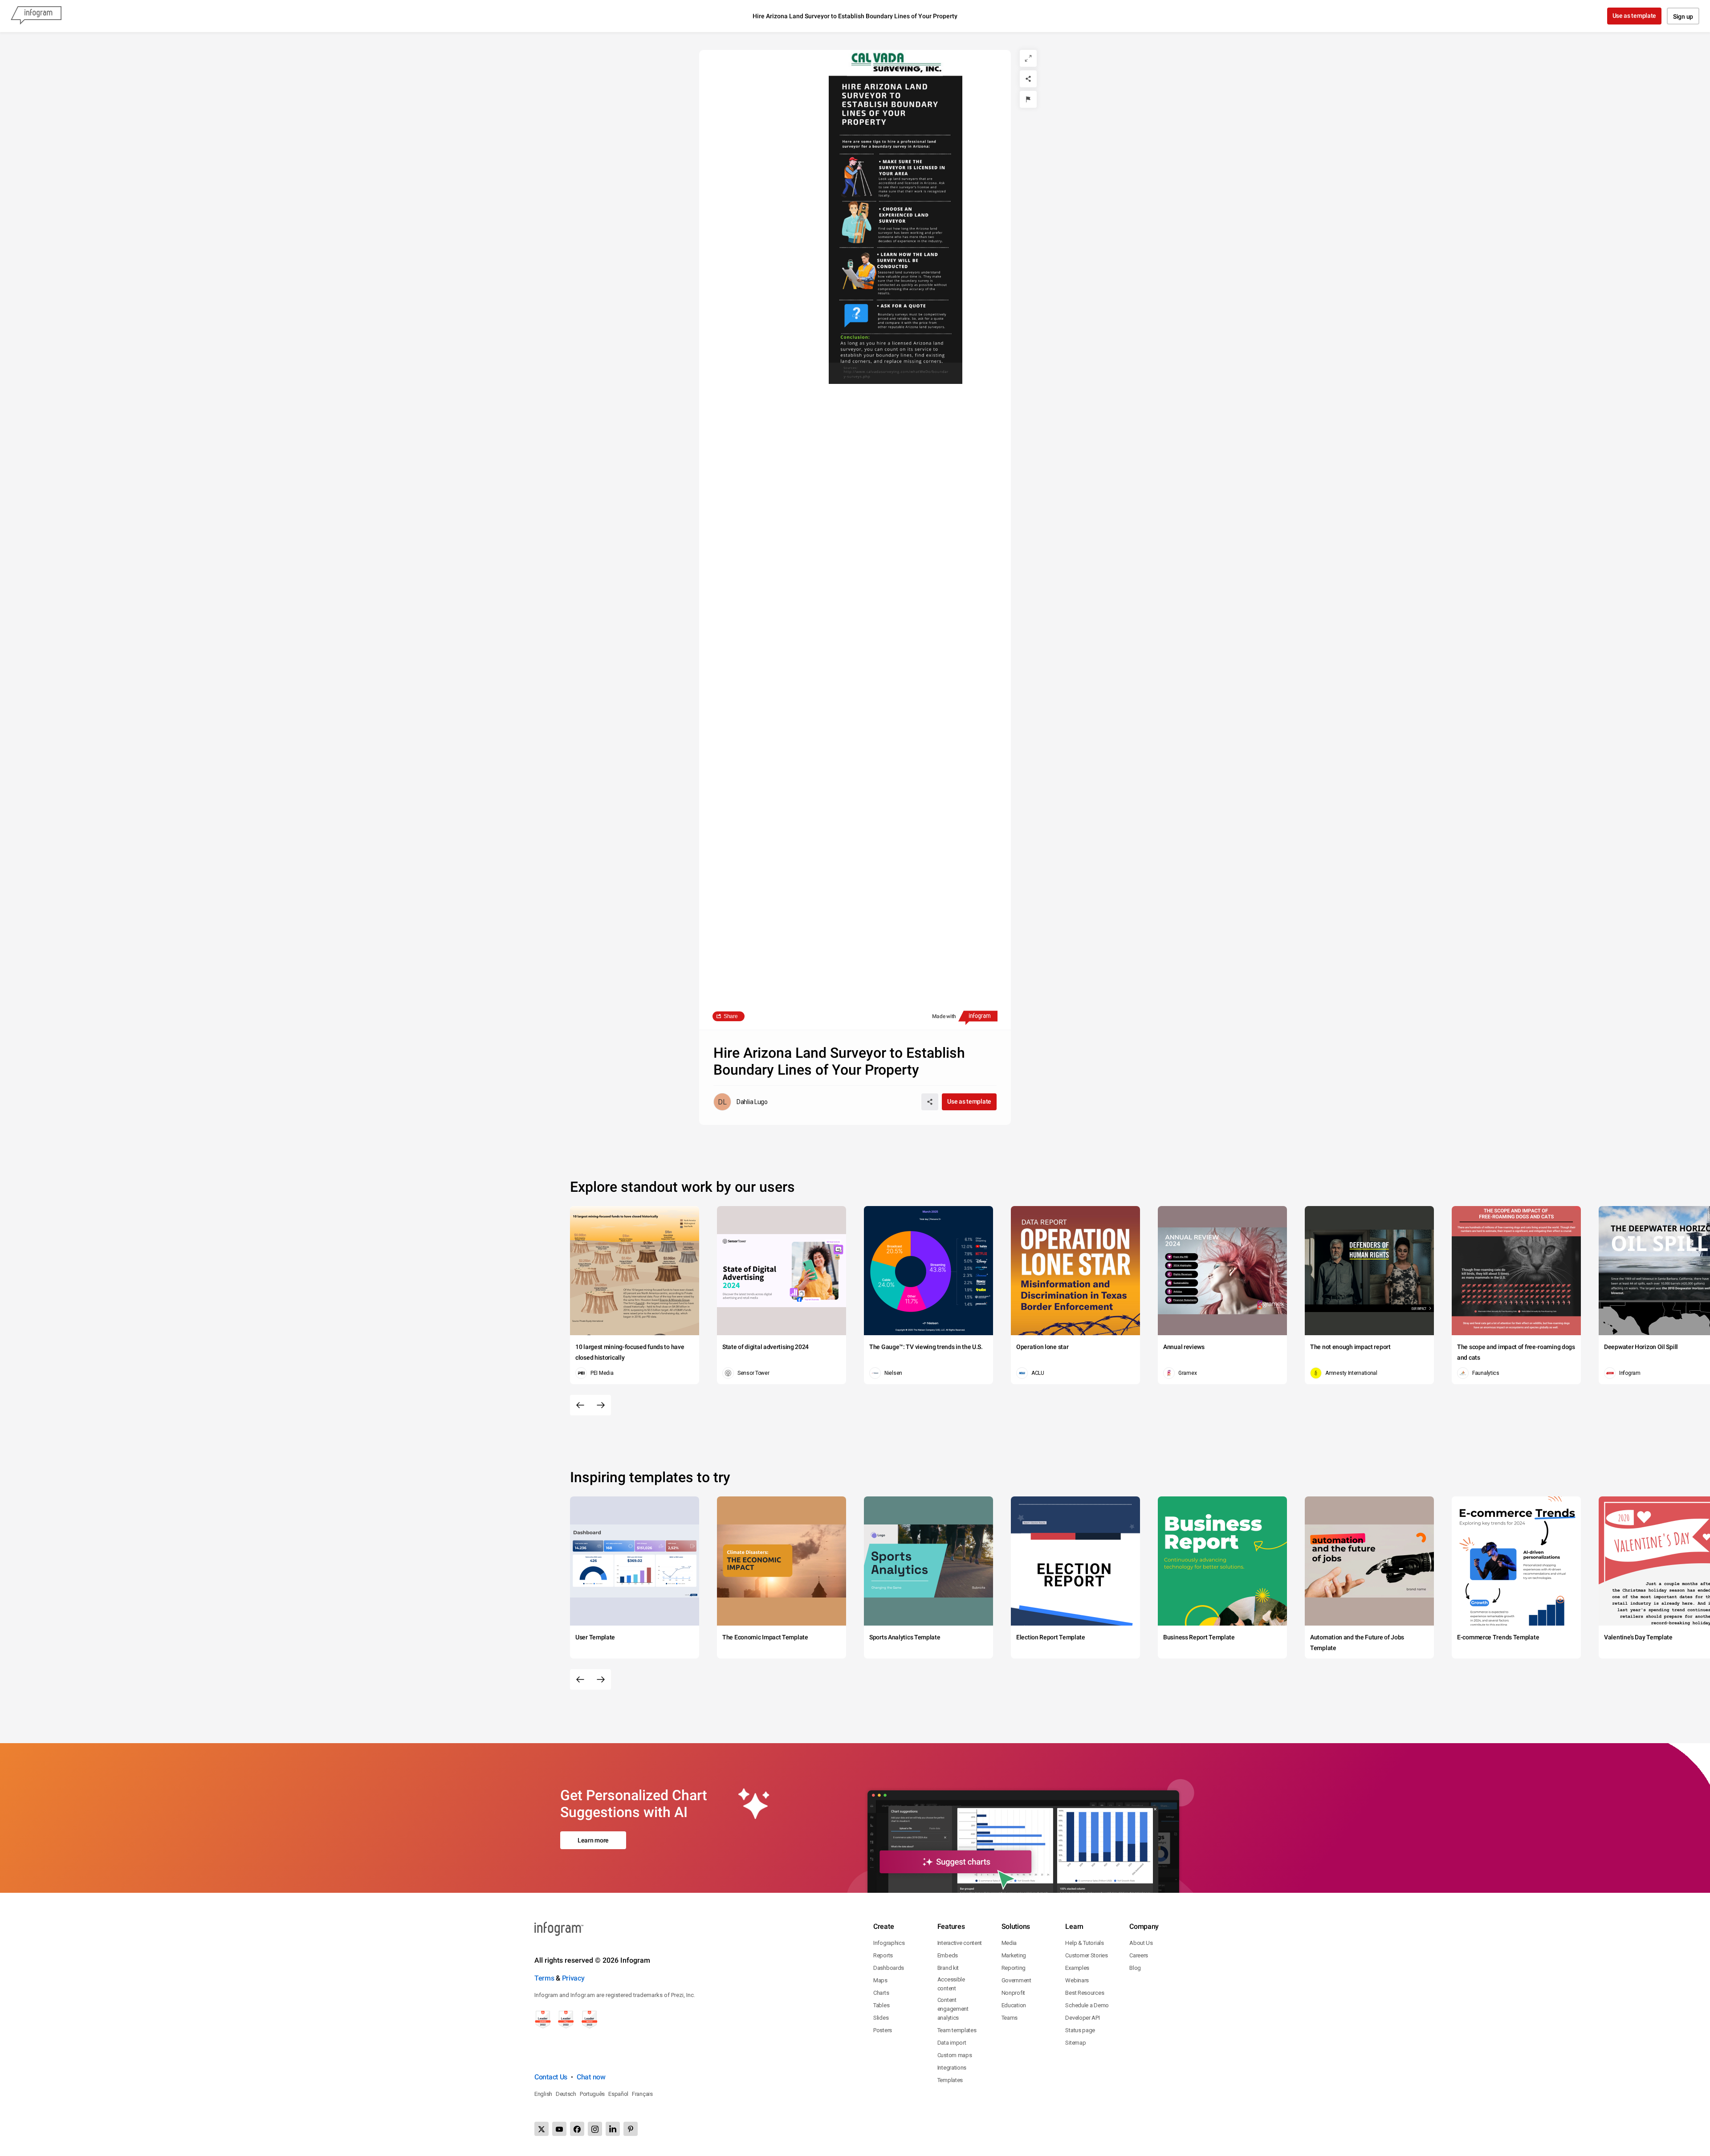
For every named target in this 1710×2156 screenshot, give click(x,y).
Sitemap (1075, 2043)
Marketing (1014, 1955)
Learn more (593, 1840)
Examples (1077, 1968)
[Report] (1028, 99)
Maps (880, 1980)
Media (1009, 1943)
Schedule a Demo (1087, 2005)
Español (618, 2094)
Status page (1080, 2030)
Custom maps (955, 2055)
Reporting (1014, 1968)
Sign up (1683, 16)
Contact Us (551, 2077)
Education (1014, 2005)
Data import (952, 2043)
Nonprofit (1013, 1993)
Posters (883, 2030)
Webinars (1077, 1980)
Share (731, 1016)
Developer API (1082, 2018)
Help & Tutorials (1084, 1943)
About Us (1141, 1943)
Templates (950, 2080)
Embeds (948, 1955)
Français (642, 2094)
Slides (881, 2018)
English (543, 2094)
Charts (881, 1993)
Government (1016, 1980)
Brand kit (948, 1968)
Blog (1135, 1968)
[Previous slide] (580, 1405)
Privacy (573, 1978)
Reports (883, 1955)
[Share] (1028, 79)
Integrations (952, 2068)
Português (592, 2094)
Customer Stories (1086, 1955)
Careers (1139, 1955)
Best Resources (1085, 1993)
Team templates (957, 2030)
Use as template (1635, 16)
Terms (544, 1978)
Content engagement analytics (953, 2009)
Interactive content (960, 1943)
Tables (881, 2005)
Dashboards (889, 1968)
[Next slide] (601, 1405)
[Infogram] (36, 16)
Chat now (591, 2077)
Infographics (889, 1943)
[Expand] (1028, 58)
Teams (1010, 2018)
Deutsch (566, 2094)
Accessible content (951, 1984)
